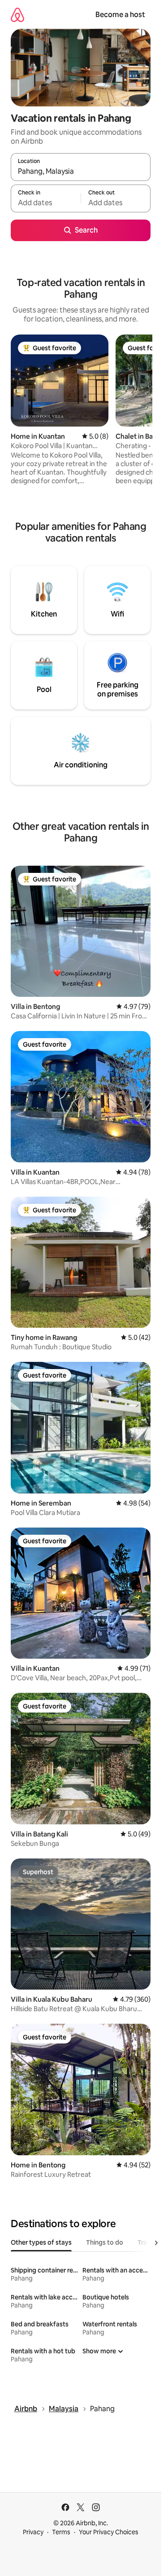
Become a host (120, 15)
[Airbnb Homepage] (17, 15)
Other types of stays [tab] (41, 2242)
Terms (61, 2532)
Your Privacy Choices (109, 2532)
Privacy (33, 2532)
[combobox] (81, 171)
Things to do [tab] (105, 2242)
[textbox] (46, 203)
